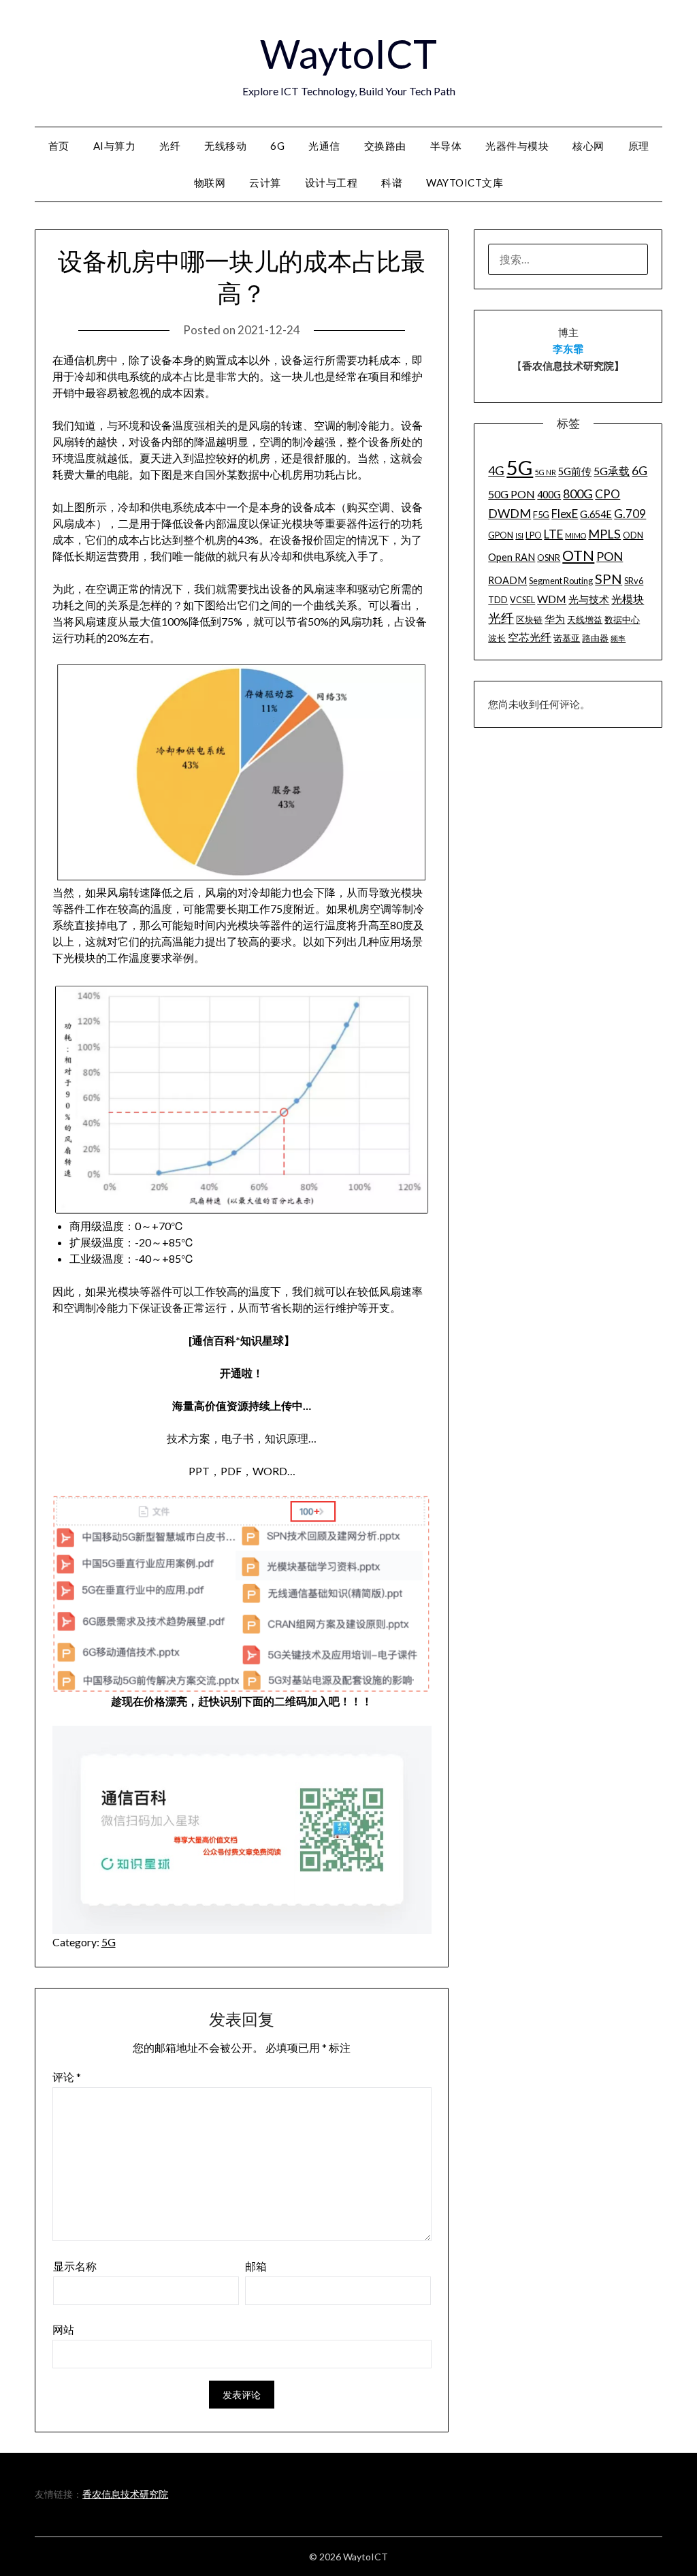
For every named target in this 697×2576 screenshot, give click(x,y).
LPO (534, 535)
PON (610, 556)
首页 (59, 146)
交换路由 (385, 146)
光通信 (324, 146)
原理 (639, 146)
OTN (578, 556)
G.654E (596, 514)
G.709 (630, 514)
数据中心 (622, 619)
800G (578, 494)
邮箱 (256, 2266)
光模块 (628, 599)
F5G (541, 515)
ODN (633, 535)
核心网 (588, 146)
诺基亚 (567, 638)
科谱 (392, 182)
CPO (607, 494)
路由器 (595, 638)
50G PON (512, 494)
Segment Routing (561, 581)
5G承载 (612, 471)
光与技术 (589, 599)
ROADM (507, 580)
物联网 (210, 182)
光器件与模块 (517, 146)
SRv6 (634, 581)
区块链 (529, 619)
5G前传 (575, 471)
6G (277, 146)
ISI (519, 535)
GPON (501, 535)
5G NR (546, 472)
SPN (609, 579)
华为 (555, 619)
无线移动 (225, 146)
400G (549, 495)
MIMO (576, 535)
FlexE (565, 514)
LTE (553, 534)
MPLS (604, 534)
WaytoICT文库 (465, 182)
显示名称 (75, 2266)
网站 (63, 2329)
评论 (67, 2077)
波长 (497, 638)
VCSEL (522, 600)
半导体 (446, 146)
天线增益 (585, 619)
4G (496, 470)
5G (109, 1942)
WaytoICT (348, 53)
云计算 (265, 182)
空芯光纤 (530, 637)
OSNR (549, 558)
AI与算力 (115, 146)
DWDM (509, 513)
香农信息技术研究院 (125, 2494)
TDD (498, 600)
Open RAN (512, 557)
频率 (618, 638)
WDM (552, 599)
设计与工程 (331, 182)
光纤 (170, 146)
